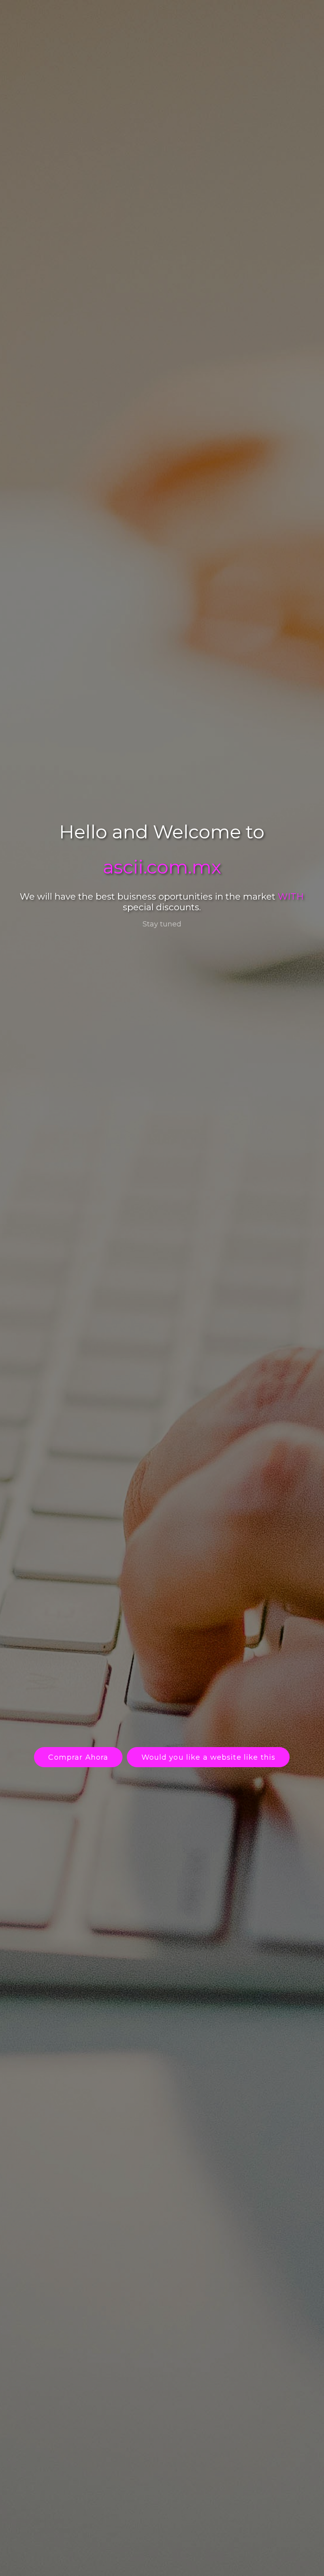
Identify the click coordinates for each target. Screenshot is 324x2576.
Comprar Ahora (79, 1757)
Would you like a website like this (209, 1757)
